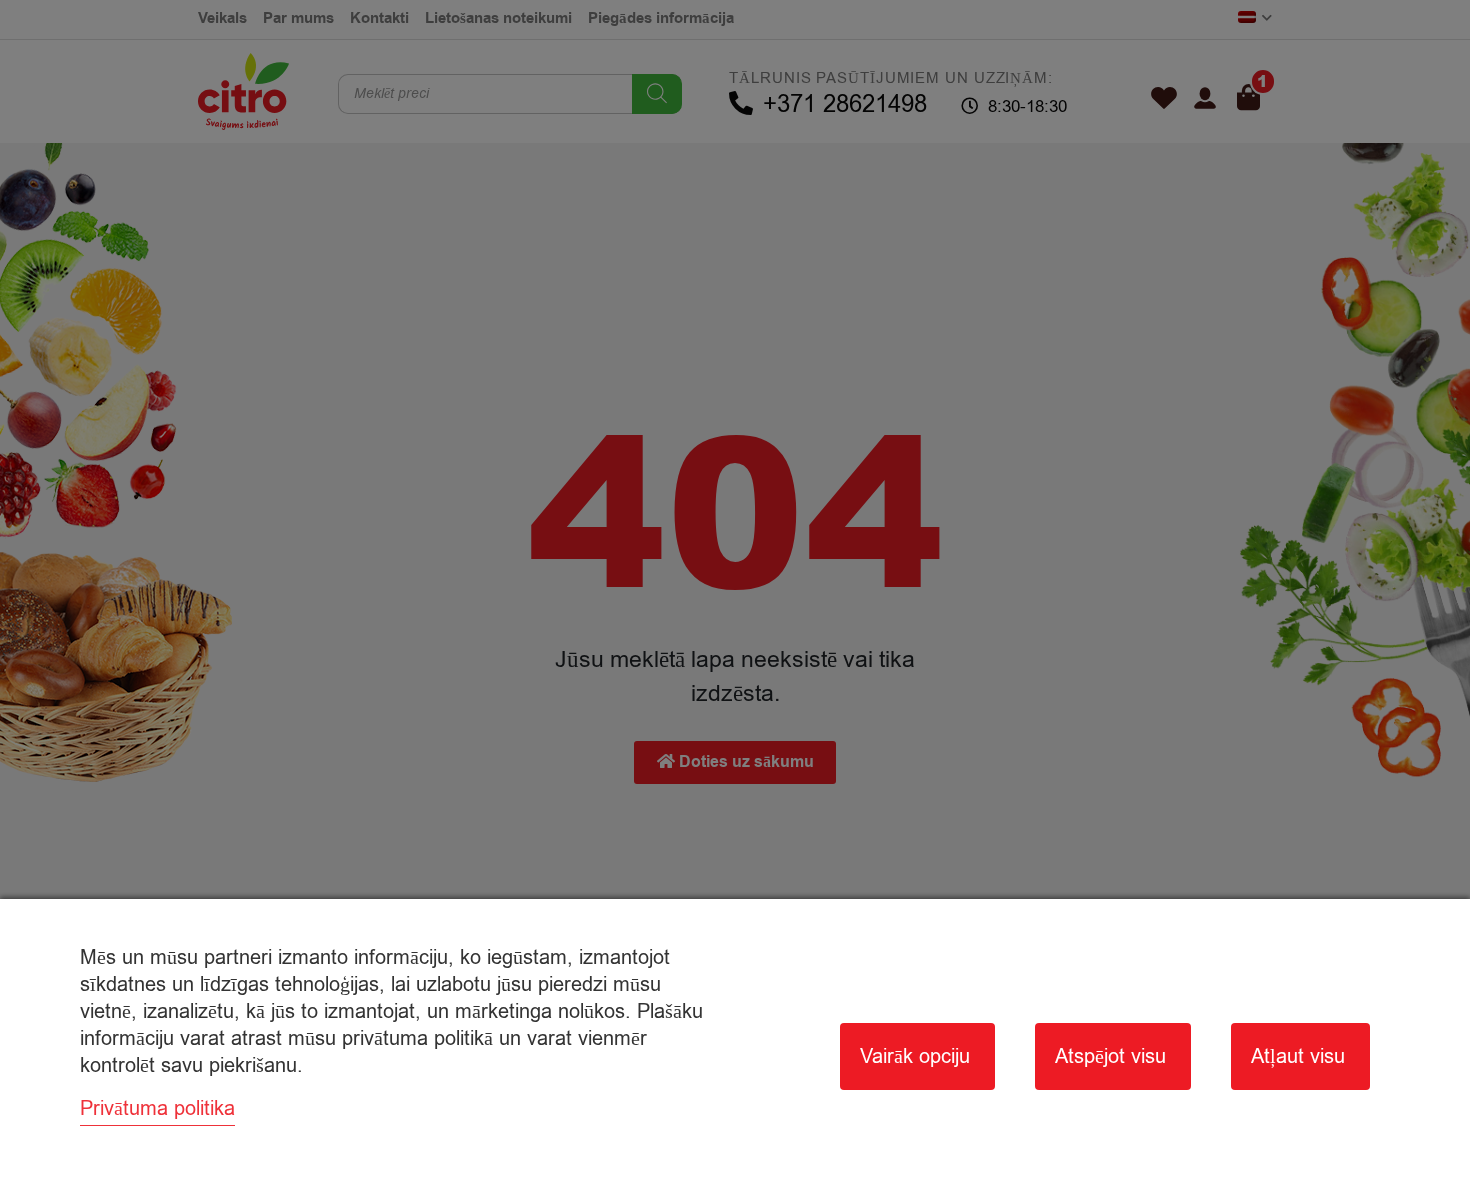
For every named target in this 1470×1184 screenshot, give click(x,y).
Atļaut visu (1298, 1056)
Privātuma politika (157, 1108)
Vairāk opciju (915, 1056)
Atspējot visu (1110, 1056)
